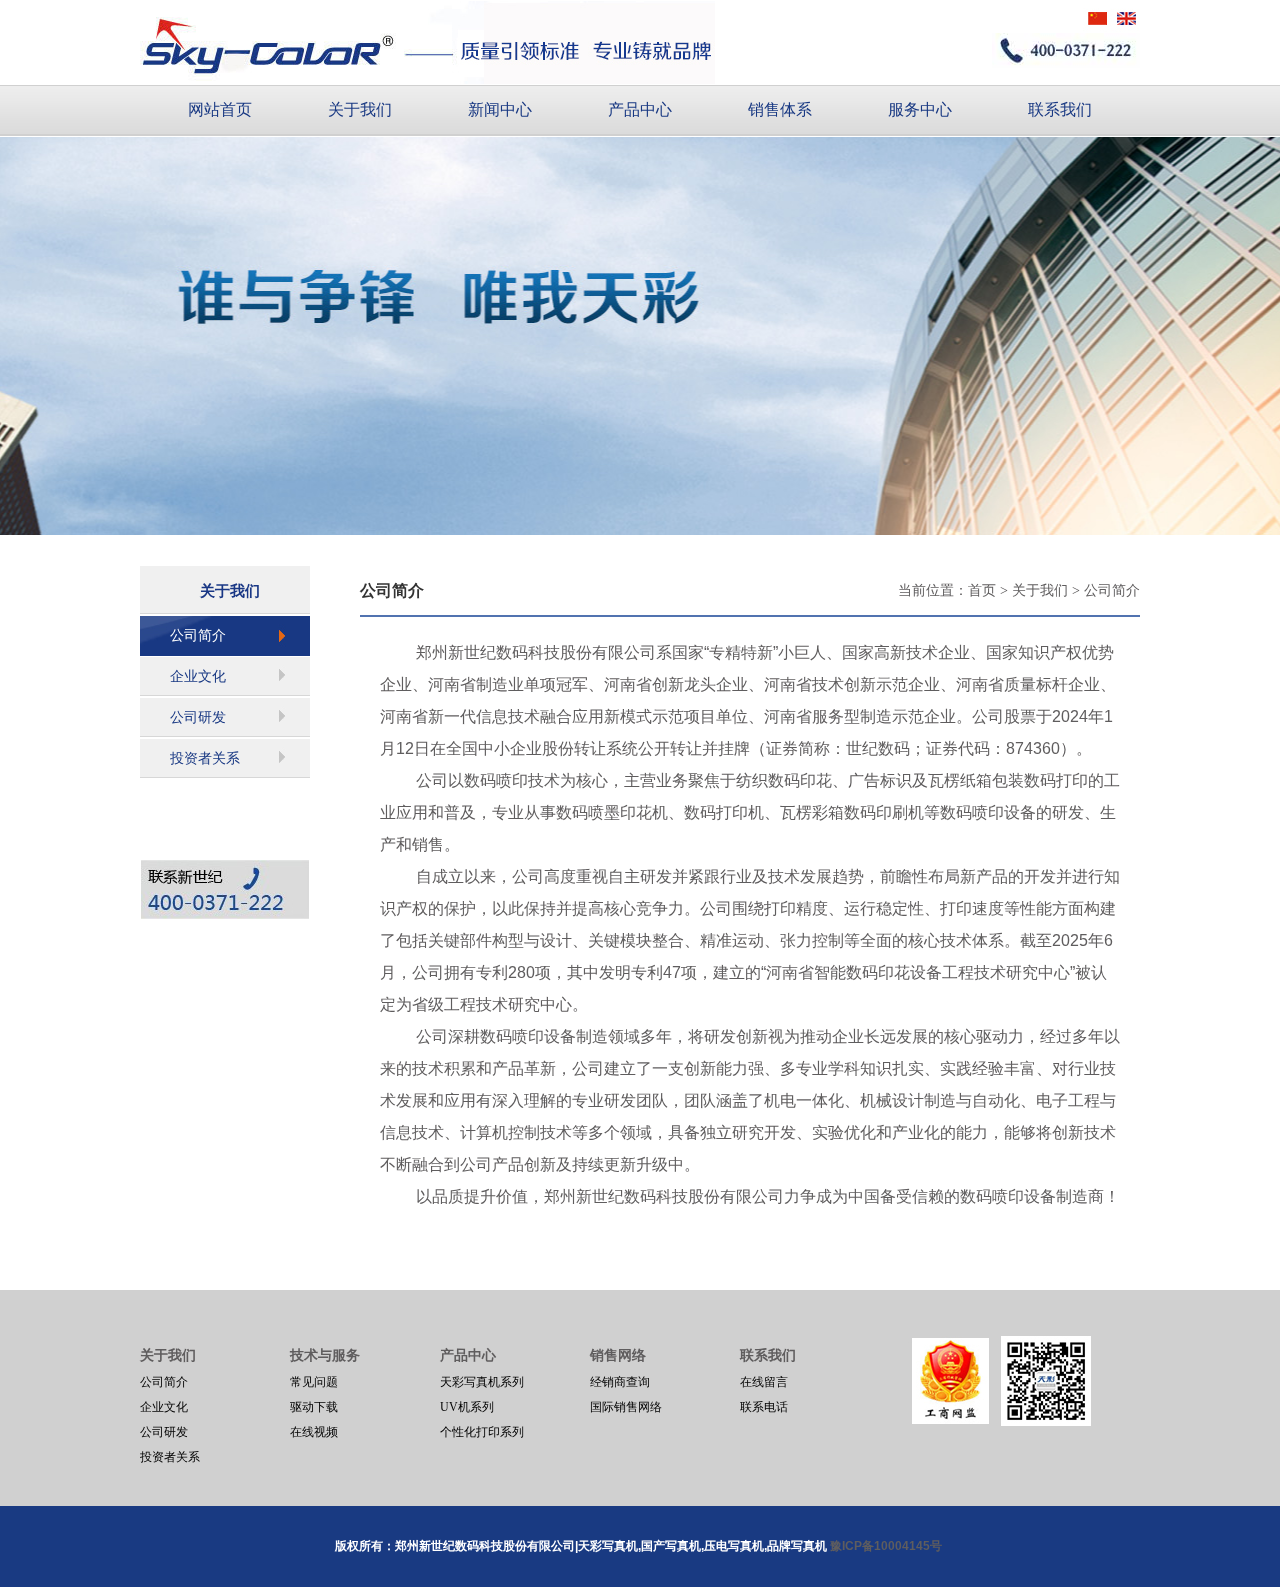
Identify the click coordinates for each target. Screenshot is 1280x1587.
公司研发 (198, 717)
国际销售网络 (626, 1407)
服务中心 (920, 109)
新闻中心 (500, 109)
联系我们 (1060, 109)
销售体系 (780, 109)
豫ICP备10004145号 (887, 1546)
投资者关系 (205, 758)
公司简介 (198, 635)
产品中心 (640, 109)
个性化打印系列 (482, 1432)
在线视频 (314, 1432)
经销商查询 (620, 1382)
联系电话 (764, 1407)
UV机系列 (467, 1407)
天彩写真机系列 (482, 1382)
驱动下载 (314, 1407)
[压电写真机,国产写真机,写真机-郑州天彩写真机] (427, 42)
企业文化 (198, 676)
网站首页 (220, 109)
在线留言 (764, 1382)
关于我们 (360, 109)
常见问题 (314, 1382)
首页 (982, 590)
